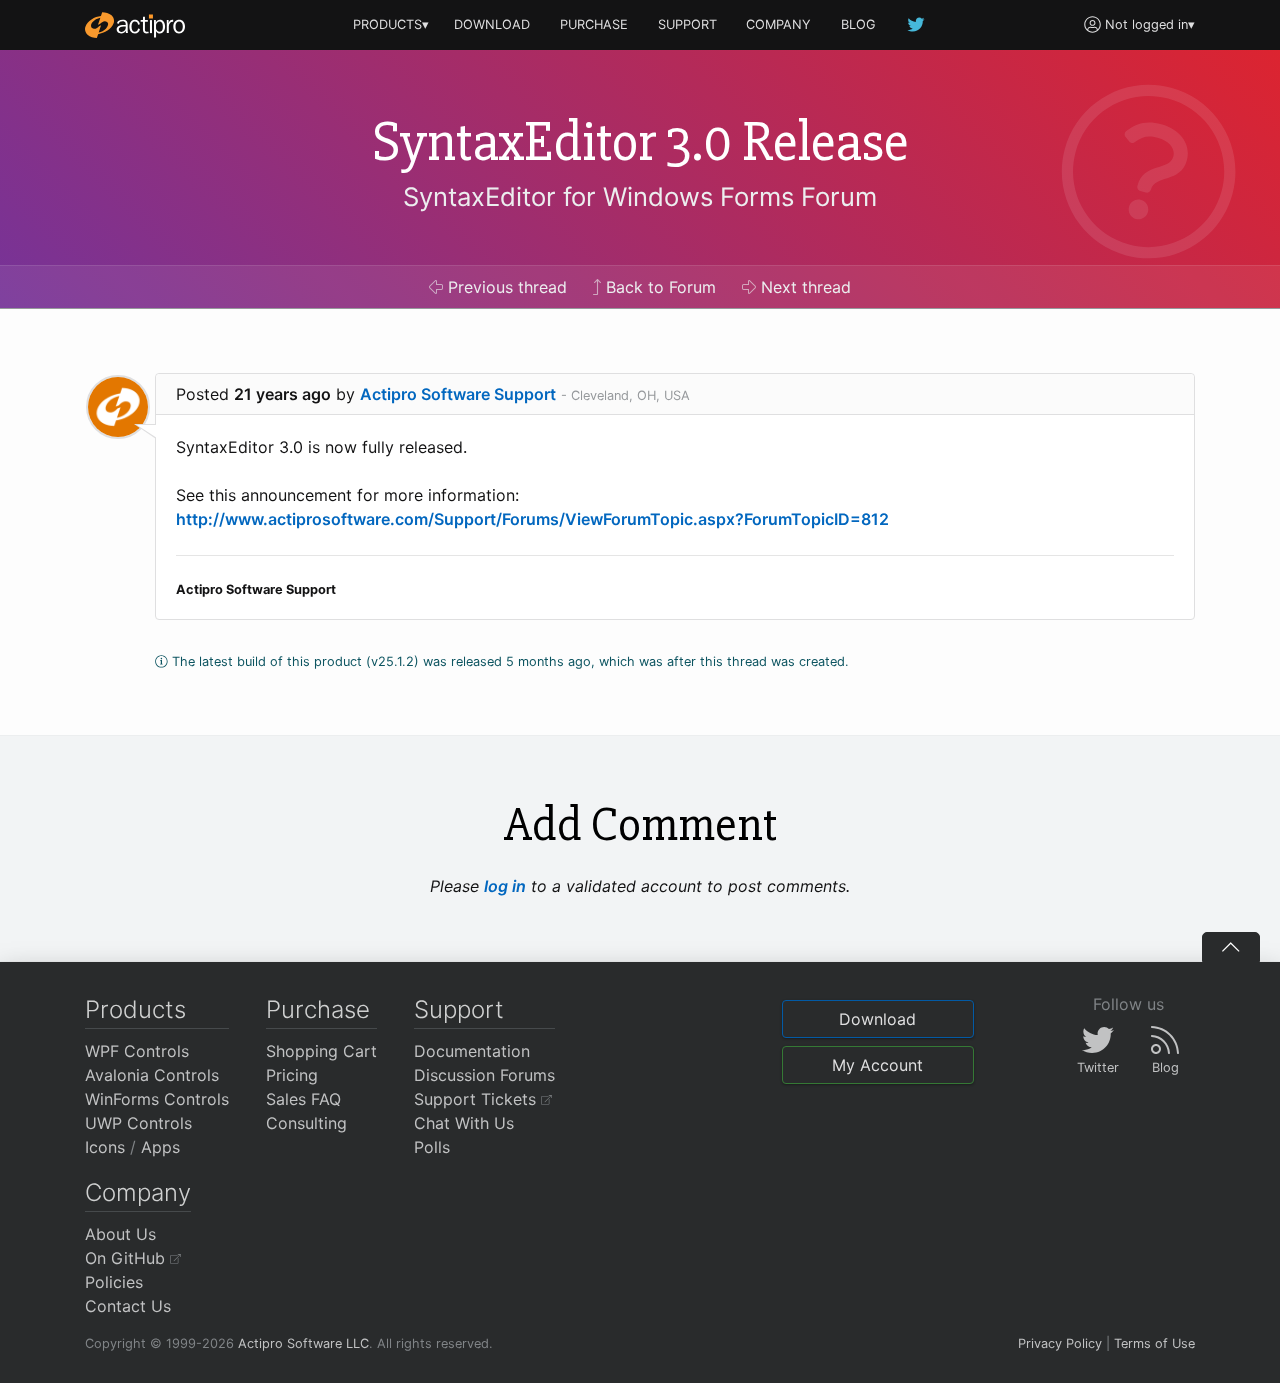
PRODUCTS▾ (391, 24)
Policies (114, 1282)
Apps (160, 1147)
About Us (120, 1234)
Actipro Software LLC (303, 1343)
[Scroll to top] (1231, 947)
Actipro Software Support (458, 394)
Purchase (318, 1009)
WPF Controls (137, 1051)
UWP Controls (138, 1123)
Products (135, 1009)
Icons (105, 1147)
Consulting (306, 1123)
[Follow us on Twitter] (917, 24)
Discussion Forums (484, 1075)
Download (877, 1019)
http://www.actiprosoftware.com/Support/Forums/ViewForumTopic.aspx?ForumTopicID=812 (532, 519)
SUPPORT (687, 24)
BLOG (858, 24)
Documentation (472, 1051)
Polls (432, 1147)
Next (803, 287)
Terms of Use (1154, 1343)
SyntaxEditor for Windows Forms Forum (640, 196)
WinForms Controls (157, 1099)
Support (459, 1009)
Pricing (292, 1075)
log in (505, 886)
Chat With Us (464, 1123)
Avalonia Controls (152, 1075)
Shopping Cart (321, 1051)
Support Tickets (477, 1099)
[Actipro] (135, 25)
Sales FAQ (303, 1099)
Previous (505, 287)
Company (138, 1192)
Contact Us (128, 1306)
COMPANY (778, 24)
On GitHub (127, 1258)
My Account (877, 1065)
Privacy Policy (1060, 1343)
